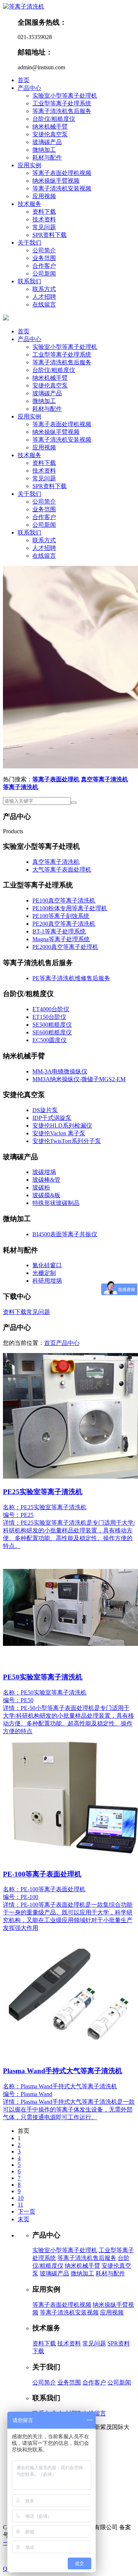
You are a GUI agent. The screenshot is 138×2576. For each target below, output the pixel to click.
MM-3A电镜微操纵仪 (60, 1071)
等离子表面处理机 (56, 779)
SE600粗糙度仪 (52, 1032)
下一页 (26, 2211)
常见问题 (44, 227)
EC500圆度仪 (49, 1040)
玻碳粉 (41, 1187)
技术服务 (29, 204)
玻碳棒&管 (46, 1180)
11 (20, 2205)
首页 (24, 80)
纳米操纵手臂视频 (56, 181)
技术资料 (44, 219)
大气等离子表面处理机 (62, 870)
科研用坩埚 (47, 1281)
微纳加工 (44, 150)
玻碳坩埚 (44, 1172)
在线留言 (44, 304)
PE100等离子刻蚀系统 (61, 916)
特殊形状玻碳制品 (56, 1203)
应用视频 (44, 196)
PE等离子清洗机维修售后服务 (71, 978)
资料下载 (44, 212)
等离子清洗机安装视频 (62, 188)
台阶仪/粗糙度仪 (54, 119)
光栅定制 (44, 1273)
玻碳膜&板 (46, 1195)
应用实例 (29, 165)
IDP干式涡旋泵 (52, 1118)
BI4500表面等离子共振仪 (65, 1234)
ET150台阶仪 (49, 1017)
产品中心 (29, 88)
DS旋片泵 (45, 1110)
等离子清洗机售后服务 (62, 111)
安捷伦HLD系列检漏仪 (62, 1126)
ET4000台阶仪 (51, 1009)
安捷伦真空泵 (50, 134)
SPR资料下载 (49, 235)
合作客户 (44, 266)
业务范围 (44, 258)
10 (21, 2198)
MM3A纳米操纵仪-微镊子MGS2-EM (79, 1079)
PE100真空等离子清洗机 (64, 900)
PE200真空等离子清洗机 (64, 924)
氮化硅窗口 (47, 1265)
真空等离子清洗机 (105, 779)
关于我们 (29, 243)
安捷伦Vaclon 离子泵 (59, 1133)
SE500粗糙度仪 (52, 1025)
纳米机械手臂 (50, 127)
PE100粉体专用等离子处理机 (70, 908)
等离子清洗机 (21, 787)
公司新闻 (44, 274)
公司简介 (44, 250)
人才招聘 (44, 297)
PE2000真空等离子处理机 (65, 947)
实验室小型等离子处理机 (65, 96)
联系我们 (29, 281)
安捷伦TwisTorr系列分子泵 (67, 1141)
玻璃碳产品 (47, 142)
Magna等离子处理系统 (61, 939)
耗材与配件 (47, 157)
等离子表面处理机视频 (62, 173)
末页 (24, 2219)
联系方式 (44, 289)
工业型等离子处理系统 (62, 103)
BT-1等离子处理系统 (59, 931)
